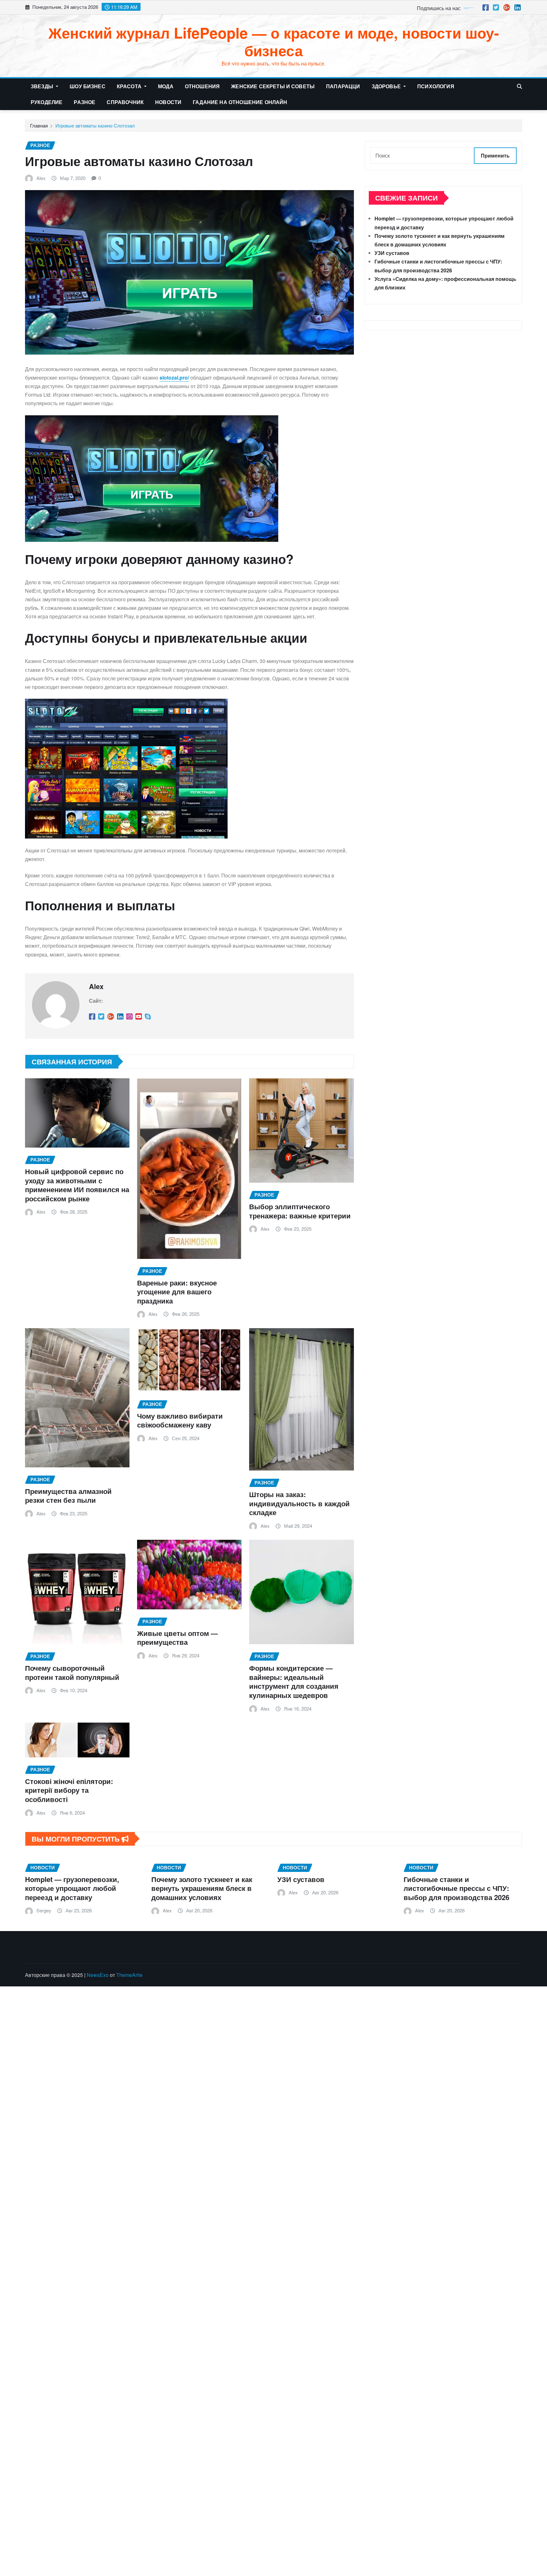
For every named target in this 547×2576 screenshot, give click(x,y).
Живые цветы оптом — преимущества (177, 1638)
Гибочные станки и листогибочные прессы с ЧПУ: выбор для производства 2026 (456, 1888)
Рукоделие (47, 102)
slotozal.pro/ (174, 378)
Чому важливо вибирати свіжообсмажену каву (180, 1420)
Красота (130, 86)
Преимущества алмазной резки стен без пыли (68, 1496)
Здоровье (387, 86)
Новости (168, 102)
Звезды (43, 86)
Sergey (44, 1910)
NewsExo (98, 1975)
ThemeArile (129, 1975)
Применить (495, 155)
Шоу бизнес (88, 86)
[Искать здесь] (519, 86)
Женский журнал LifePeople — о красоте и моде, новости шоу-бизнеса (274, 41)
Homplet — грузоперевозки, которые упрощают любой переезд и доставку (72, 1888)
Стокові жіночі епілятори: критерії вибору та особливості (69, 1790)
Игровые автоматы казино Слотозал (95, 125)
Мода (166, 86)
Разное (85, 102)
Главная (39, 125)
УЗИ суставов (392, 253)
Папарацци (343, 86)
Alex (41, 178)
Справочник (125, 102)
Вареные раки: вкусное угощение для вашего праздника (177, 1292)
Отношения (202, 86)
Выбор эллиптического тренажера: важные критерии (300, 1211)
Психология (436, 86)
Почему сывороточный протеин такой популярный (72, 1672)
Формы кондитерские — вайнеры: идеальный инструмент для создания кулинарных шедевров (294, 1681)
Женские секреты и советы (273, 86)
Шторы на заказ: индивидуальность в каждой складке (299, 1503)
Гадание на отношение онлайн (240, 102)
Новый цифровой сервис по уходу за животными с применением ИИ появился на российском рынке (77, 1185)
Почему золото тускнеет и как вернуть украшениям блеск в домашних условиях (202, 1888)
